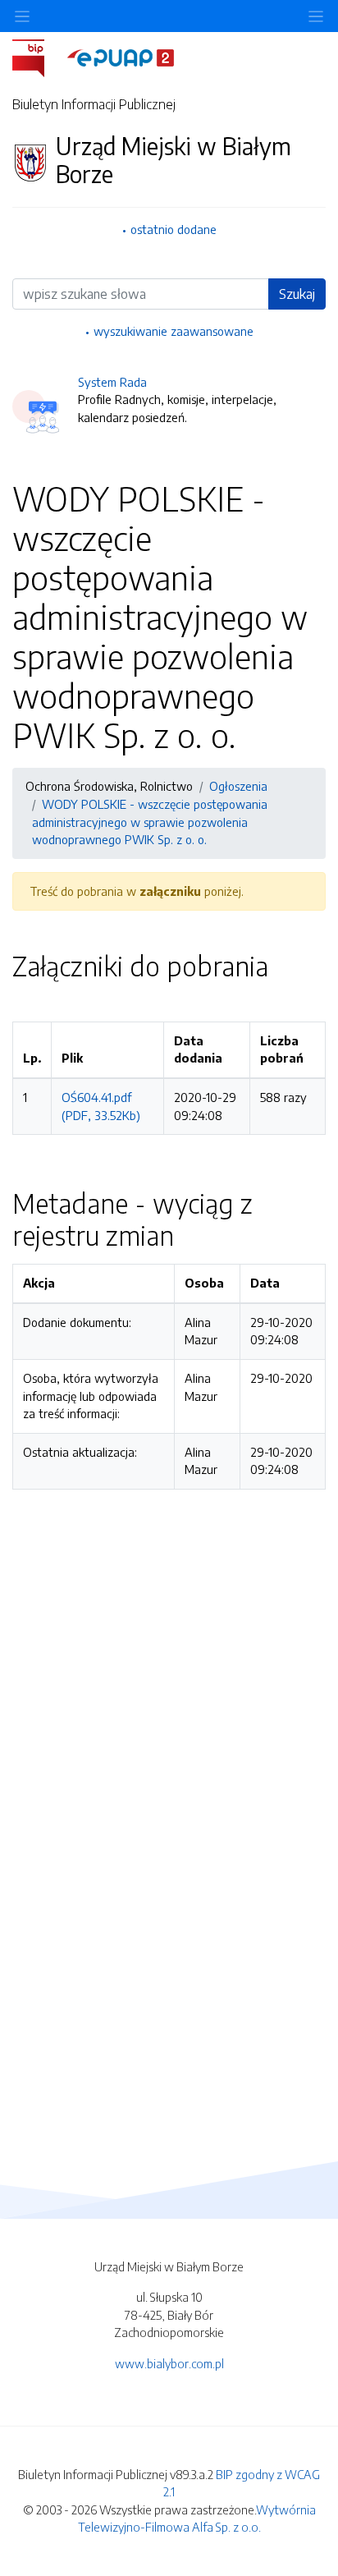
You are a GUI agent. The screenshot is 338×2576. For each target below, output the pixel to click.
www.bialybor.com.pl (169, 2363)
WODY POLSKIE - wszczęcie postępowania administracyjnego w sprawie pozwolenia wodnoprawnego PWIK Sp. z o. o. (150, 822)
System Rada (112, 382)
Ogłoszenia (238, 786)
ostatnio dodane (174, 229)
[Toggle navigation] (316, 16)
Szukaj (297, 294)
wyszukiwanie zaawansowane (174, 331)
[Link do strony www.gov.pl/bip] (38, 57)
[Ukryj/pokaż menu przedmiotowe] (22, 16)
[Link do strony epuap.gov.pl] (121, 57)
